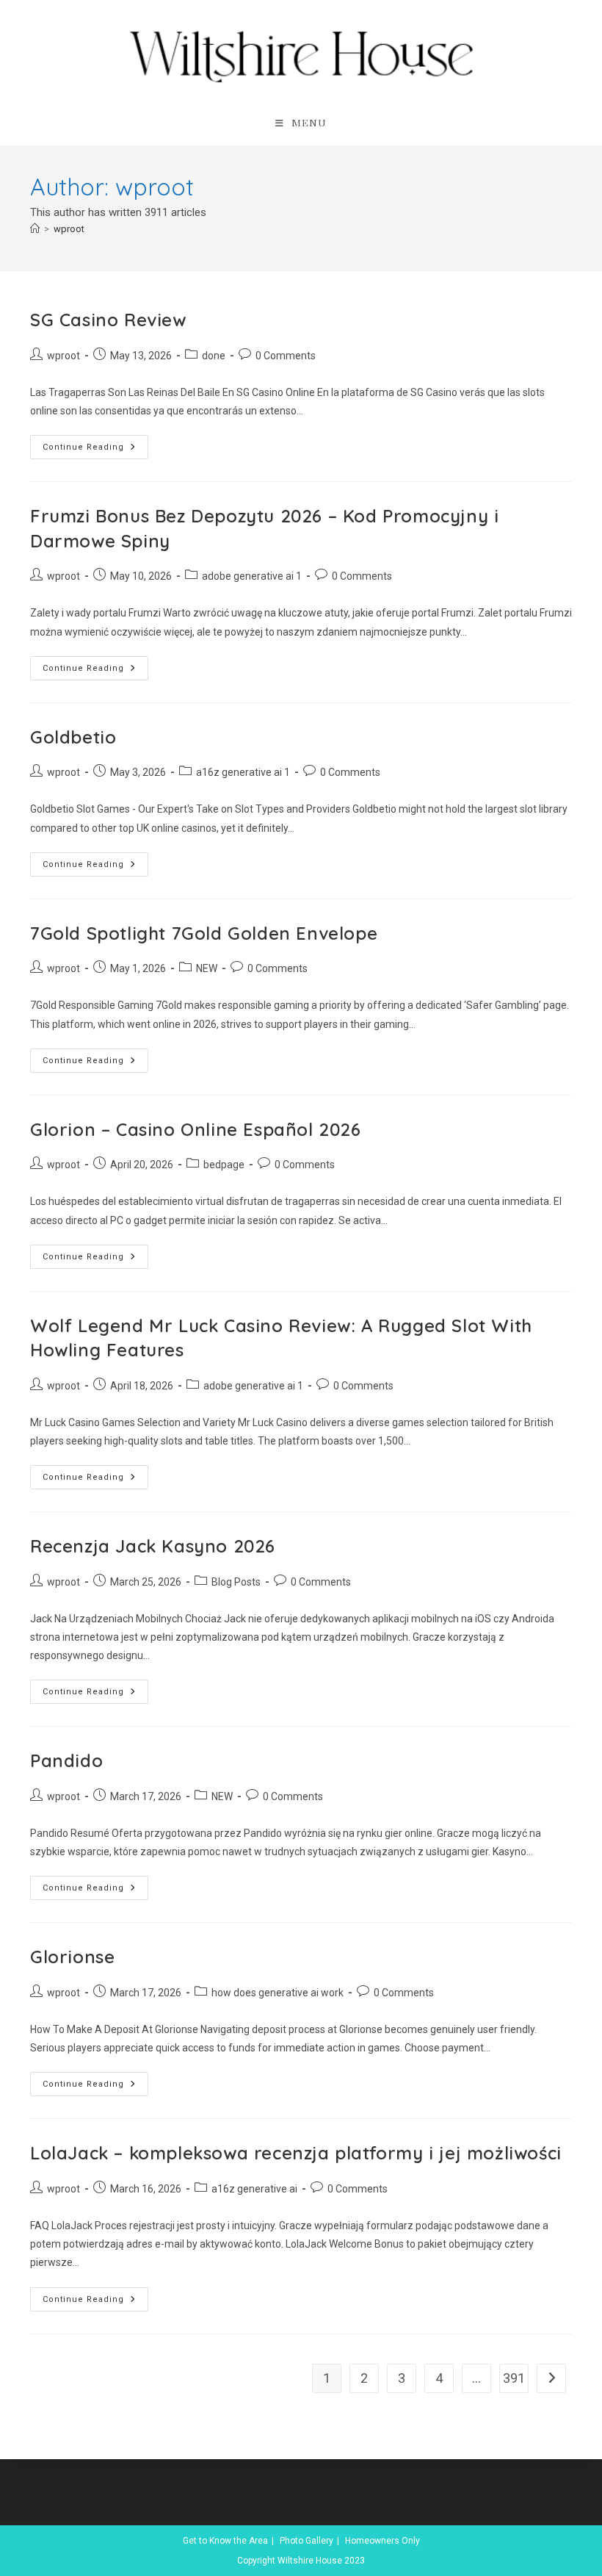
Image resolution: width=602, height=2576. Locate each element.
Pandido (66, 1760)
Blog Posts (236, 1582)
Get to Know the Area (225, 2541)
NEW (207, 968)
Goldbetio (73, 737)
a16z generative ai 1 (243, 772)
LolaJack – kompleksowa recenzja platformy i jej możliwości (296, 2153)
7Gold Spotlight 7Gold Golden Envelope (204, 933)
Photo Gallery (307, 2541)
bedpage (224, 1165)
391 (514, 2378)
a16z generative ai (254, 2189)
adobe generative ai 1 (252, 576)
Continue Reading (95, 450)
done (214, 356)
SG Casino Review (108, 320)
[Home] (35, 229)
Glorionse (72, 1957)
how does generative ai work (278, 1993)
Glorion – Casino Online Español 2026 (196, 1129)
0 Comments (286, 356)
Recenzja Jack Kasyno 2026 (153, 1546)
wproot (69, 229)
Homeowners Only (382, 2541)
